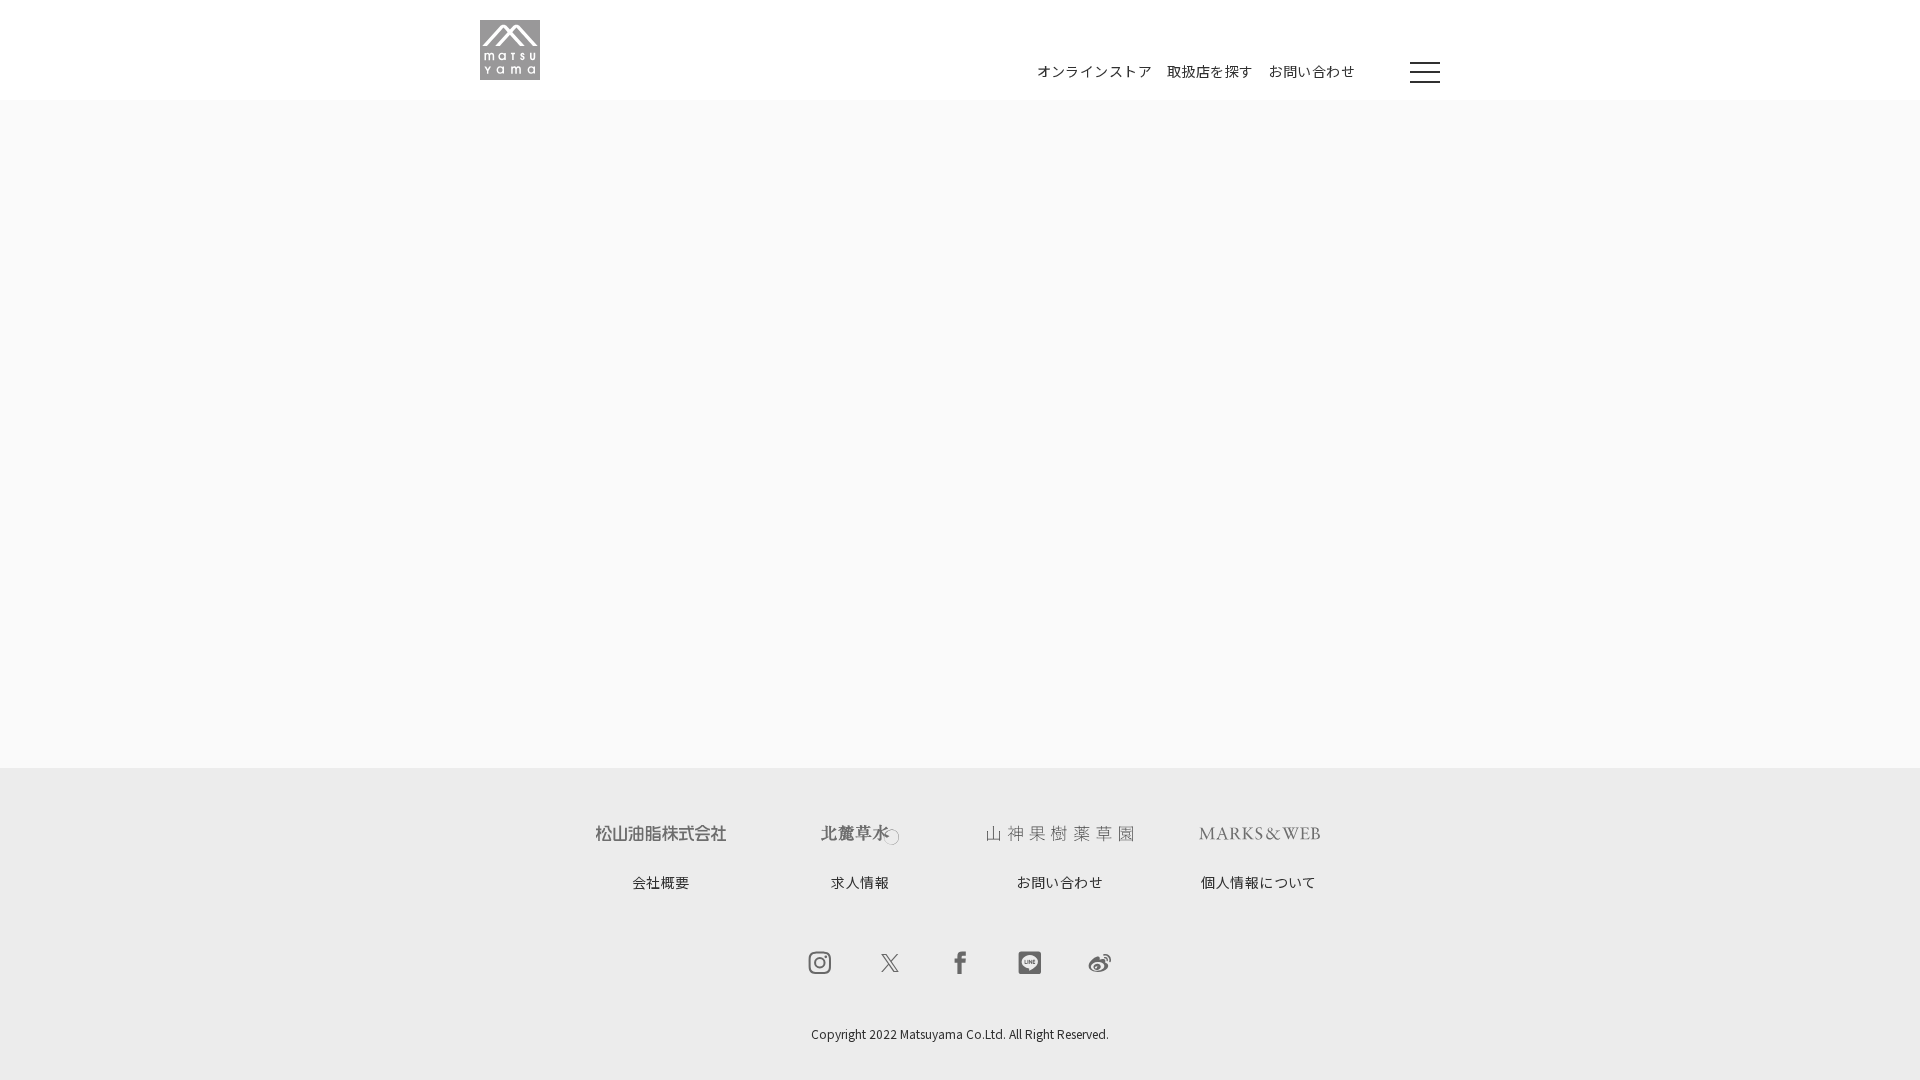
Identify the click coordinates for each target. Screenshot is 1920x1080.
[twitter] (890, 963)
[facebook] (960, 963)
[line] (1030, 963)
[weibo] (1100, 963)
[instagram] (820, 963)
